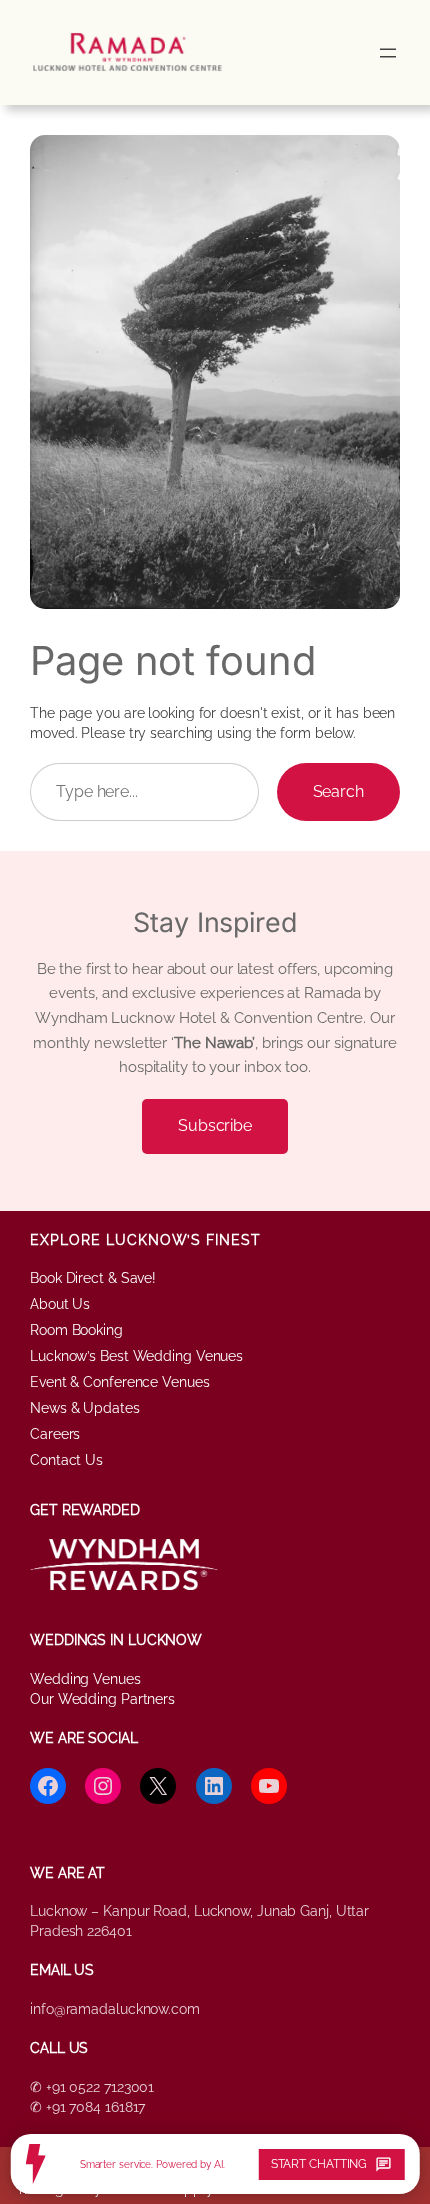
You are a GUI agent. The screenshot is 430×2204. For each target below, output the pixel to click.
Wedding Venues (85, 1679)
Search (338, 791)
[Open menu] (388, 53)
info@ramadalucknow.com (115, 2009)
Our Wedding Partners (102, 1699)
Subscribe (215, 1125)
